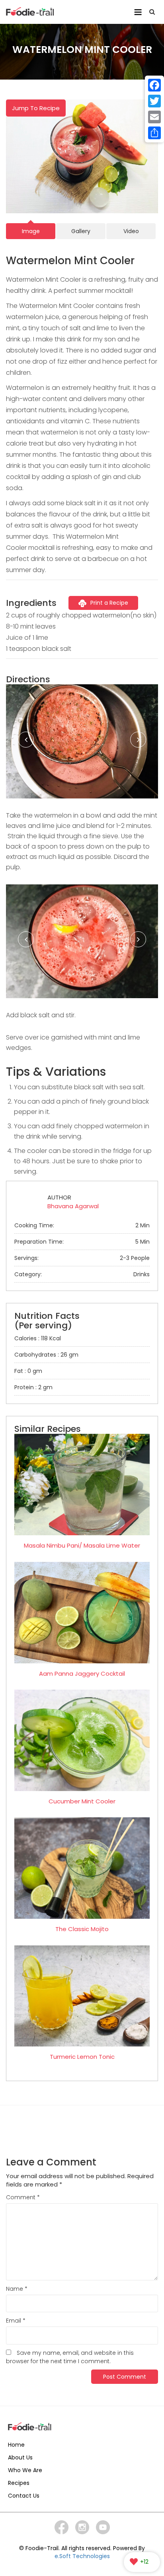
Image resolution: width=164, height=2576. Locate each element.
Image (31, 231)
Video (131, 231)
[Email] (154, 117)
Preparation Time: (82, 1242)
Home (16, 2445)
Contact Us (24, 2496)
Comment (23, 2197)
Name (17, 2289)
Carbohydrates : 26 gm (46, 1355)
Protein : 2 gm (33, 1387)
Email (16, 2321)
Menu (138, 9)
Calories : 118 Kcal (38, 1338)
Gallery (81, 231)
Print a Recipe (109, 603)
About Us (20, 2457)
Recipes (19, 2483)
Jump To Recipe (36, 108)
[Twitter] (154, 101)
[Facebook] (154, 85)
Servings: (82, 1258)
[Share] (154, 133)
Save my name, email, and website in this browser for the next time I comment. (70, 2357)
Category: (82, 1274)
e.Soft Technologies (82, 2556)
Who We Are (25, 2470)
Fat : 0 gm (28, 1371)
